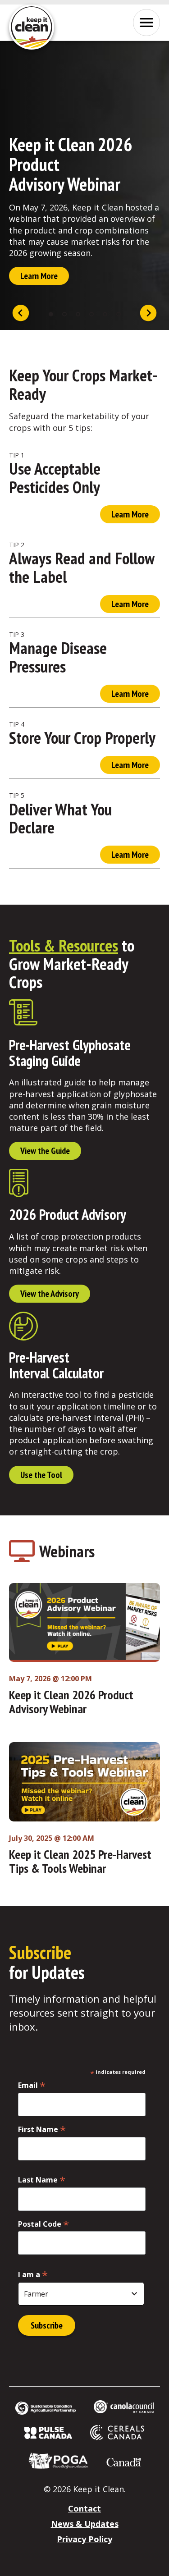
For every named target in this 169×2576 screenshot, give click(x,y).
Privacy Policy (84, 2539)
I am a (33, 2274)
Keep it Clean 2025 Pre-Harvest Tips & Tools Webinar (80, 1861)
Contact (84, 2508)
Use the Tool (41, 1475)
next (148, 314)
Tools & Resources (64, 945)
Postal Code (43, 2224)
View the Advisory (50, 1294)
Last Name (42, 2180)
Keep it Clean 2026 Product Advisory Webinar (71, 1702)
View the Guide (45, 1151)
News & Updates (85, 2524)
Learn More (39, 276)
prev (21, 314)
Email (32, 2085)
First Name (42, 2129)
